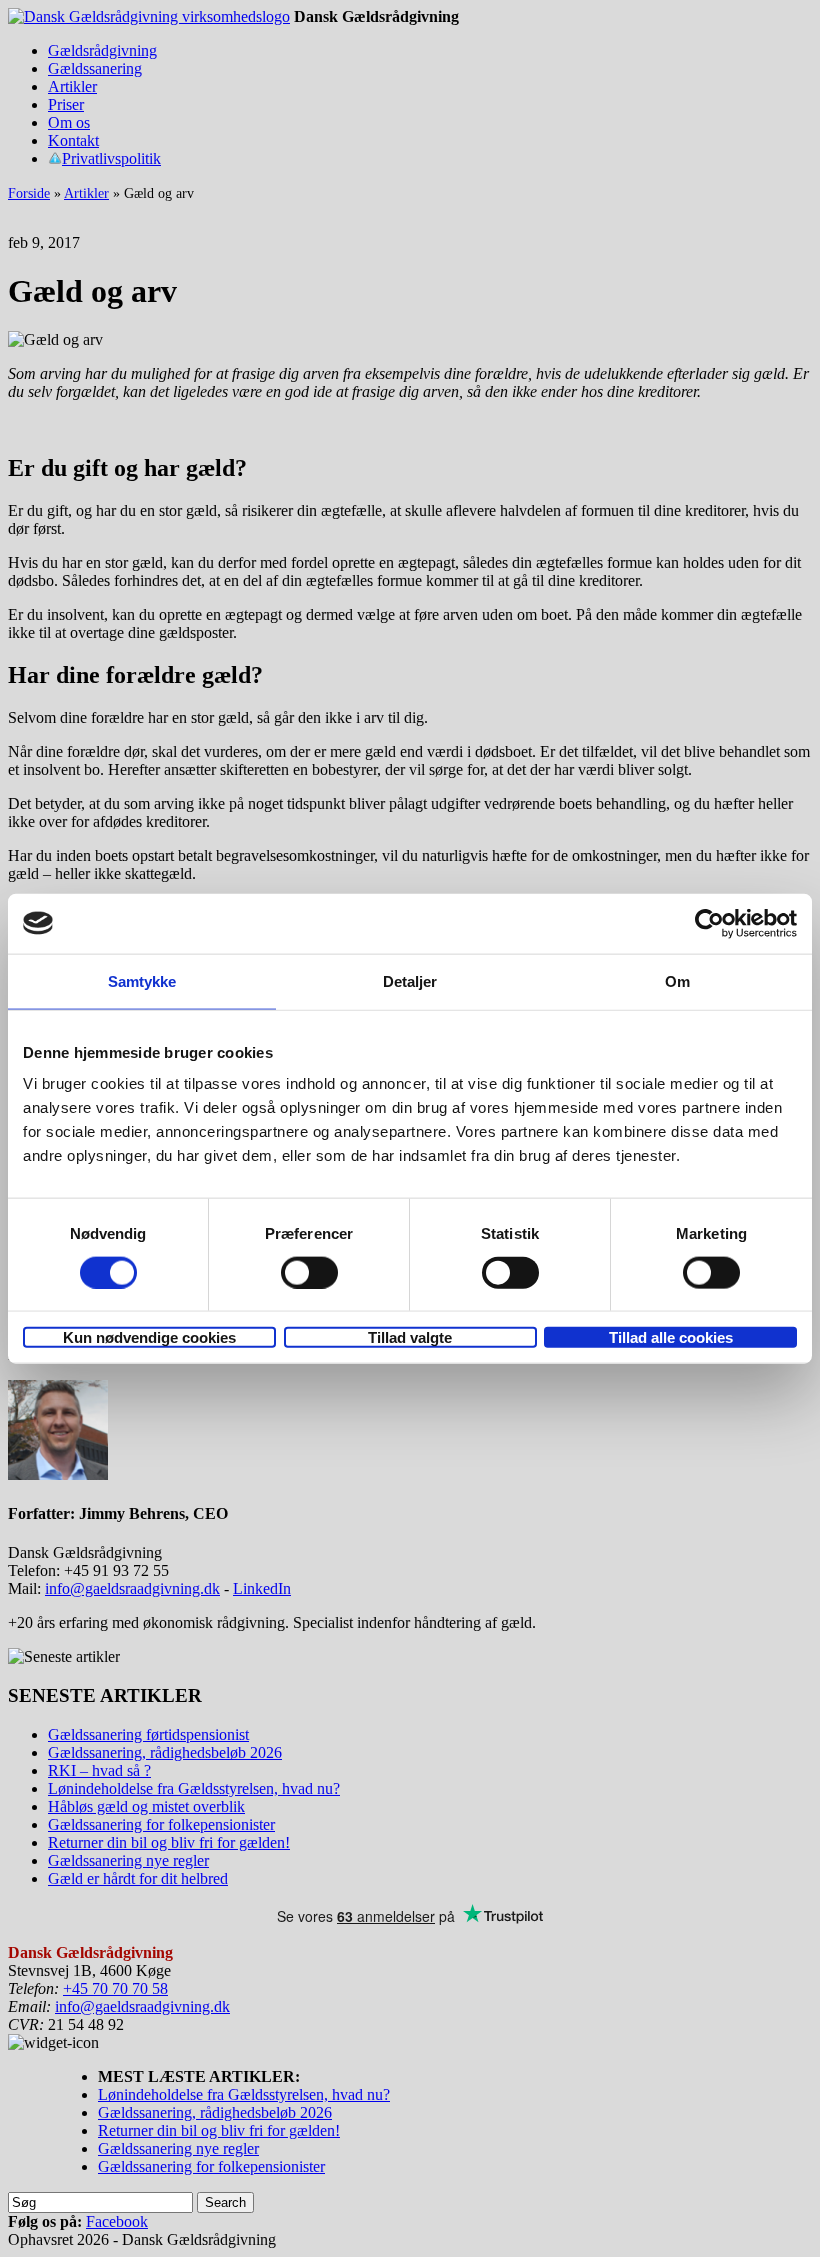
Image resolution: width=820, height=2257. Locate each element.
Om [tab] (677, 980)
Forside (29, 193)
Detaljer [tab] (410, 980)
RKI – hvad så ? (99, 1770)
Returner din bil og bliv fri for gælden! (169, 1842)
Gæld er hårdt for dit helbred (138, 1878)
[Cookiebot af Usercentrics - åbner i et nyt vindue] (709, 923)
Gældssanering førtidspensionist (148, 1734)
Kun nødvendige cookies (149, 1337)
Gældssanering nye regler (128, 1860)
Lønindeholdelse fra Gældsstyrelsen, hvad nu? (194, 1788)
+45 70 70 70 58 (115, 1988)
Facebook (117, 2221)
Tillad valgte (410, 1337)
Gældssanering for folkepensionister (161, 1824)
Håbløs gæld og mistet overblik (146, 1806)
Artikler (86, 193)
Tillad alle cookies (671, 1337)
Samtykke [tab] (142, 980)
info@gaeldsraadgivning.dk (132, 1588)
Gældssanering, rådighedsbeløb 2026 (165, 1752)
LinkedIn (262, 1588)
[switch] (309, 1272)
